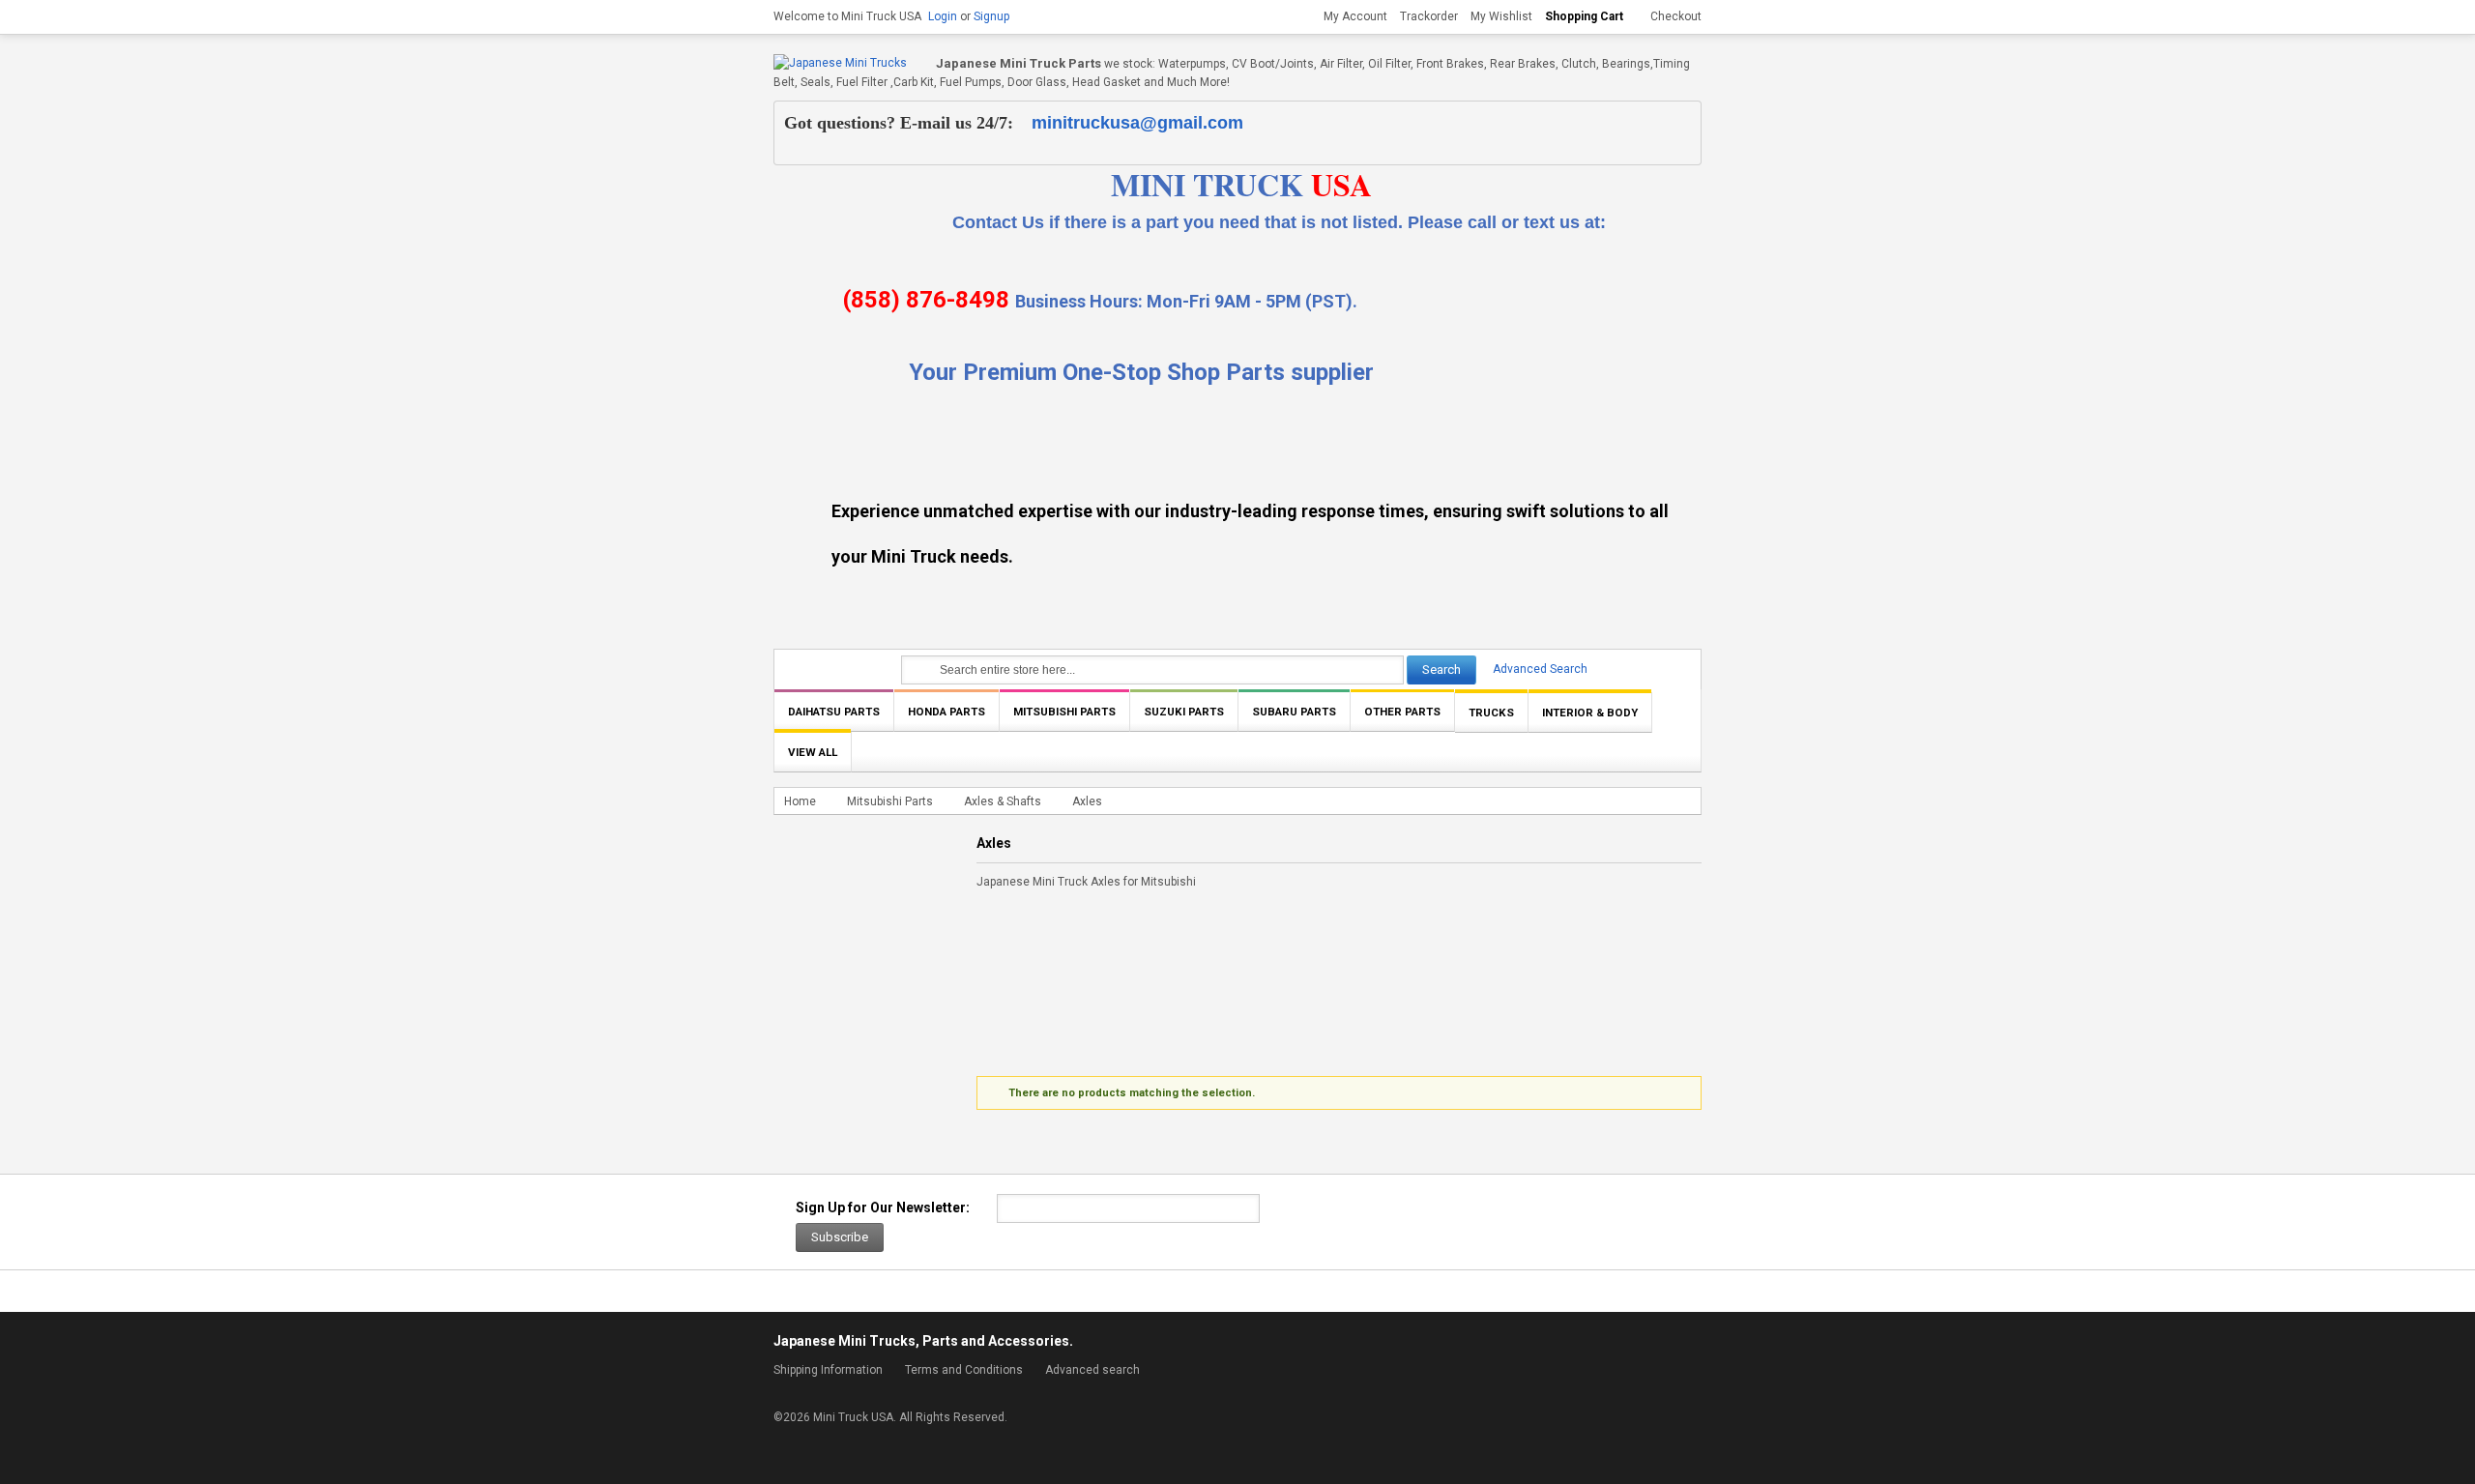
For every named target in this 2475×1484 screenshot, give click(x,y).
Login (943, 16)
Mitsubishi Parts (890, 801)
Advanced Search (1540, 669)
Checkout (1676, 16)
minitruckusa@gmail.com (1137, 123)
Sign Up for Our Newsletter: (883, 1208)
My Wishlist (1501, 16)
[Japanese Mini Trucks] (840, 63)
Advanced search (1092, 1370)
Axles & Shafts (1004, 801)
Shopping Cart (1584, 16)
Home (800, 801)
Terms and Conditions (964, 1370)
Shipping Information (828, 1370)
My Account (1355, 16)
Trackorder (1429, 16)
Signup (991, 16)
